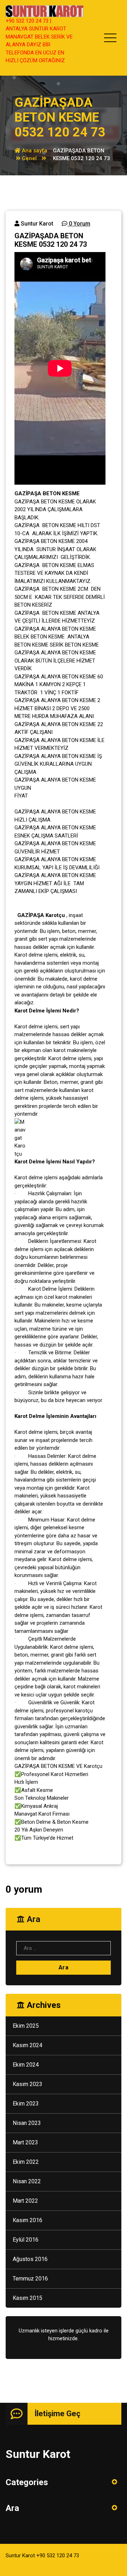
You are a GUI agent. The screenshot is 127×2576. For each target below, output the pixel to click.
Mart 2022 (25, 2201)
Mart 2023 (25, 2142)
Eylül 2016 (26, 2240)
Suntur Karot (36, 224)
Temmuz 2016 (30, 2279)
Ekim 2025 (26, 2026)
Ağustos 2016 (30, 2259)
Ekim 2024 (26, 2065)
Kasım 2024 (28, 2045)
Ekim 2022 (26, 2162)
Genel (29, 158)
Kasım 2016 (28, 2220)
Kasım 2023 (28, 2084)
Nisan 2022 (27, 2181)
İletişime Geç (58, 2414)
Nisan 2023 (27, 2123)
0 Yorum (79, 224)
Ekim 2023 (26, 2104)
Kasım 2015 (28, 2298)
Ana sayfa (34, 151)
